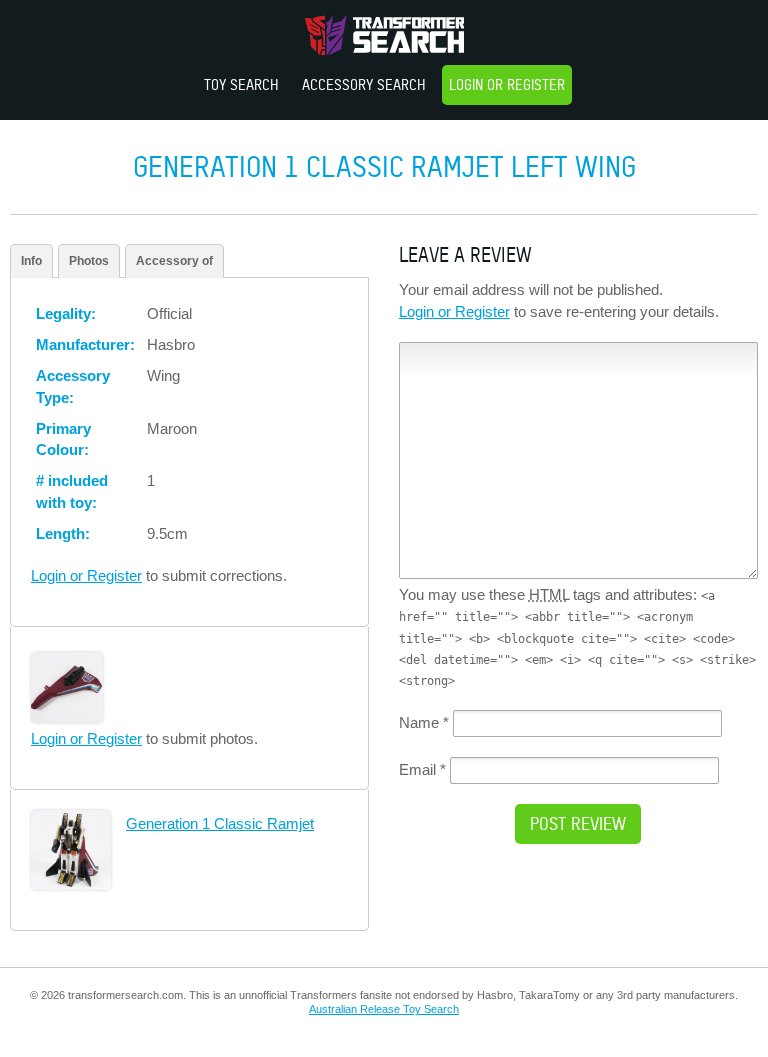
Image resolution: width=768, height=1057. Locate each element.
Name (424, 722)
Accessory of (174, 261)
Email (422, 769)
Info (31, 261)
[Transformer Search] (384, 35)
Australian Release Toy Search (384, 1009)
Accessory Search (364, 84)
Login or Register (507, 84)
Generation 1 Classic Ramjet (220, 823)
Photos (89, 261)
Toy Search (241, 84)
